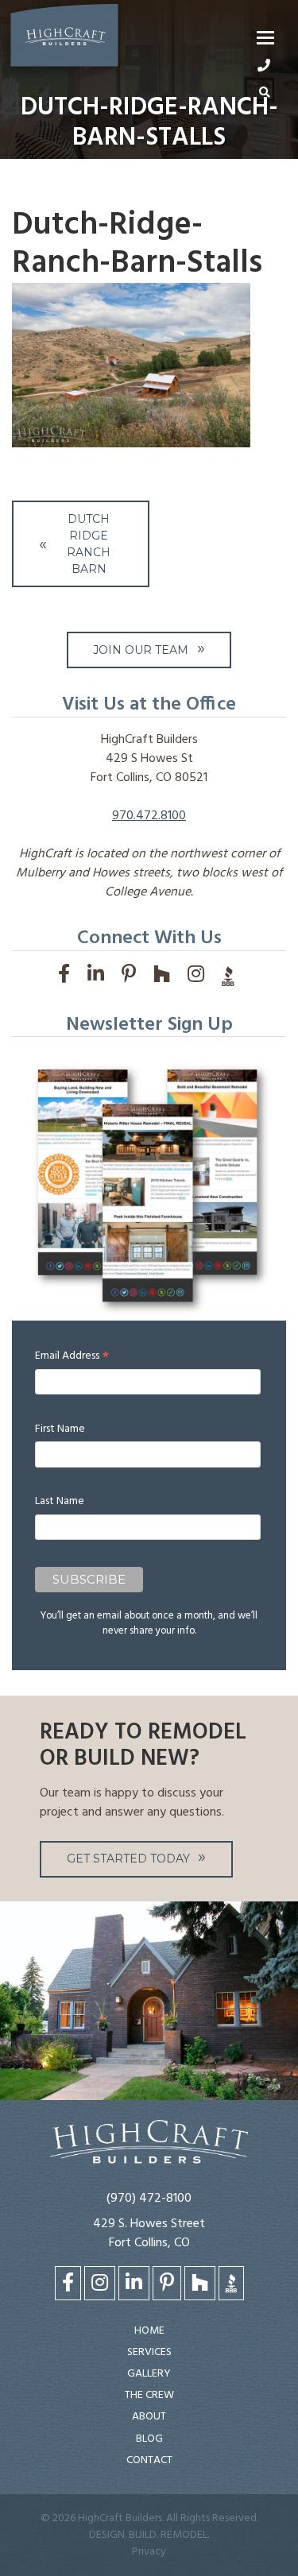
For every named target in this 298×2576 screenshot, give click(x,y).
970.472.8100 (149, 816)
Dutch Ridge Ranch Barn (89, 544)
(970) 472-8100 (149, 2199)
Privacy (149, 2552)
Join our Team (141, 650)
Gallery (149, 2374)
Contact (149, 2460)
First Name (60, 1429)
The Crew (149, 2395)
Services (149, 2352)
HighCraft (64, 39)
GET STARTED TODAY (128, 1859)
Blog (149, 2439)
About (149, 2417)
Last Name (60, 1501)
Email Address (72, 1356)
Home (149, 2331)
